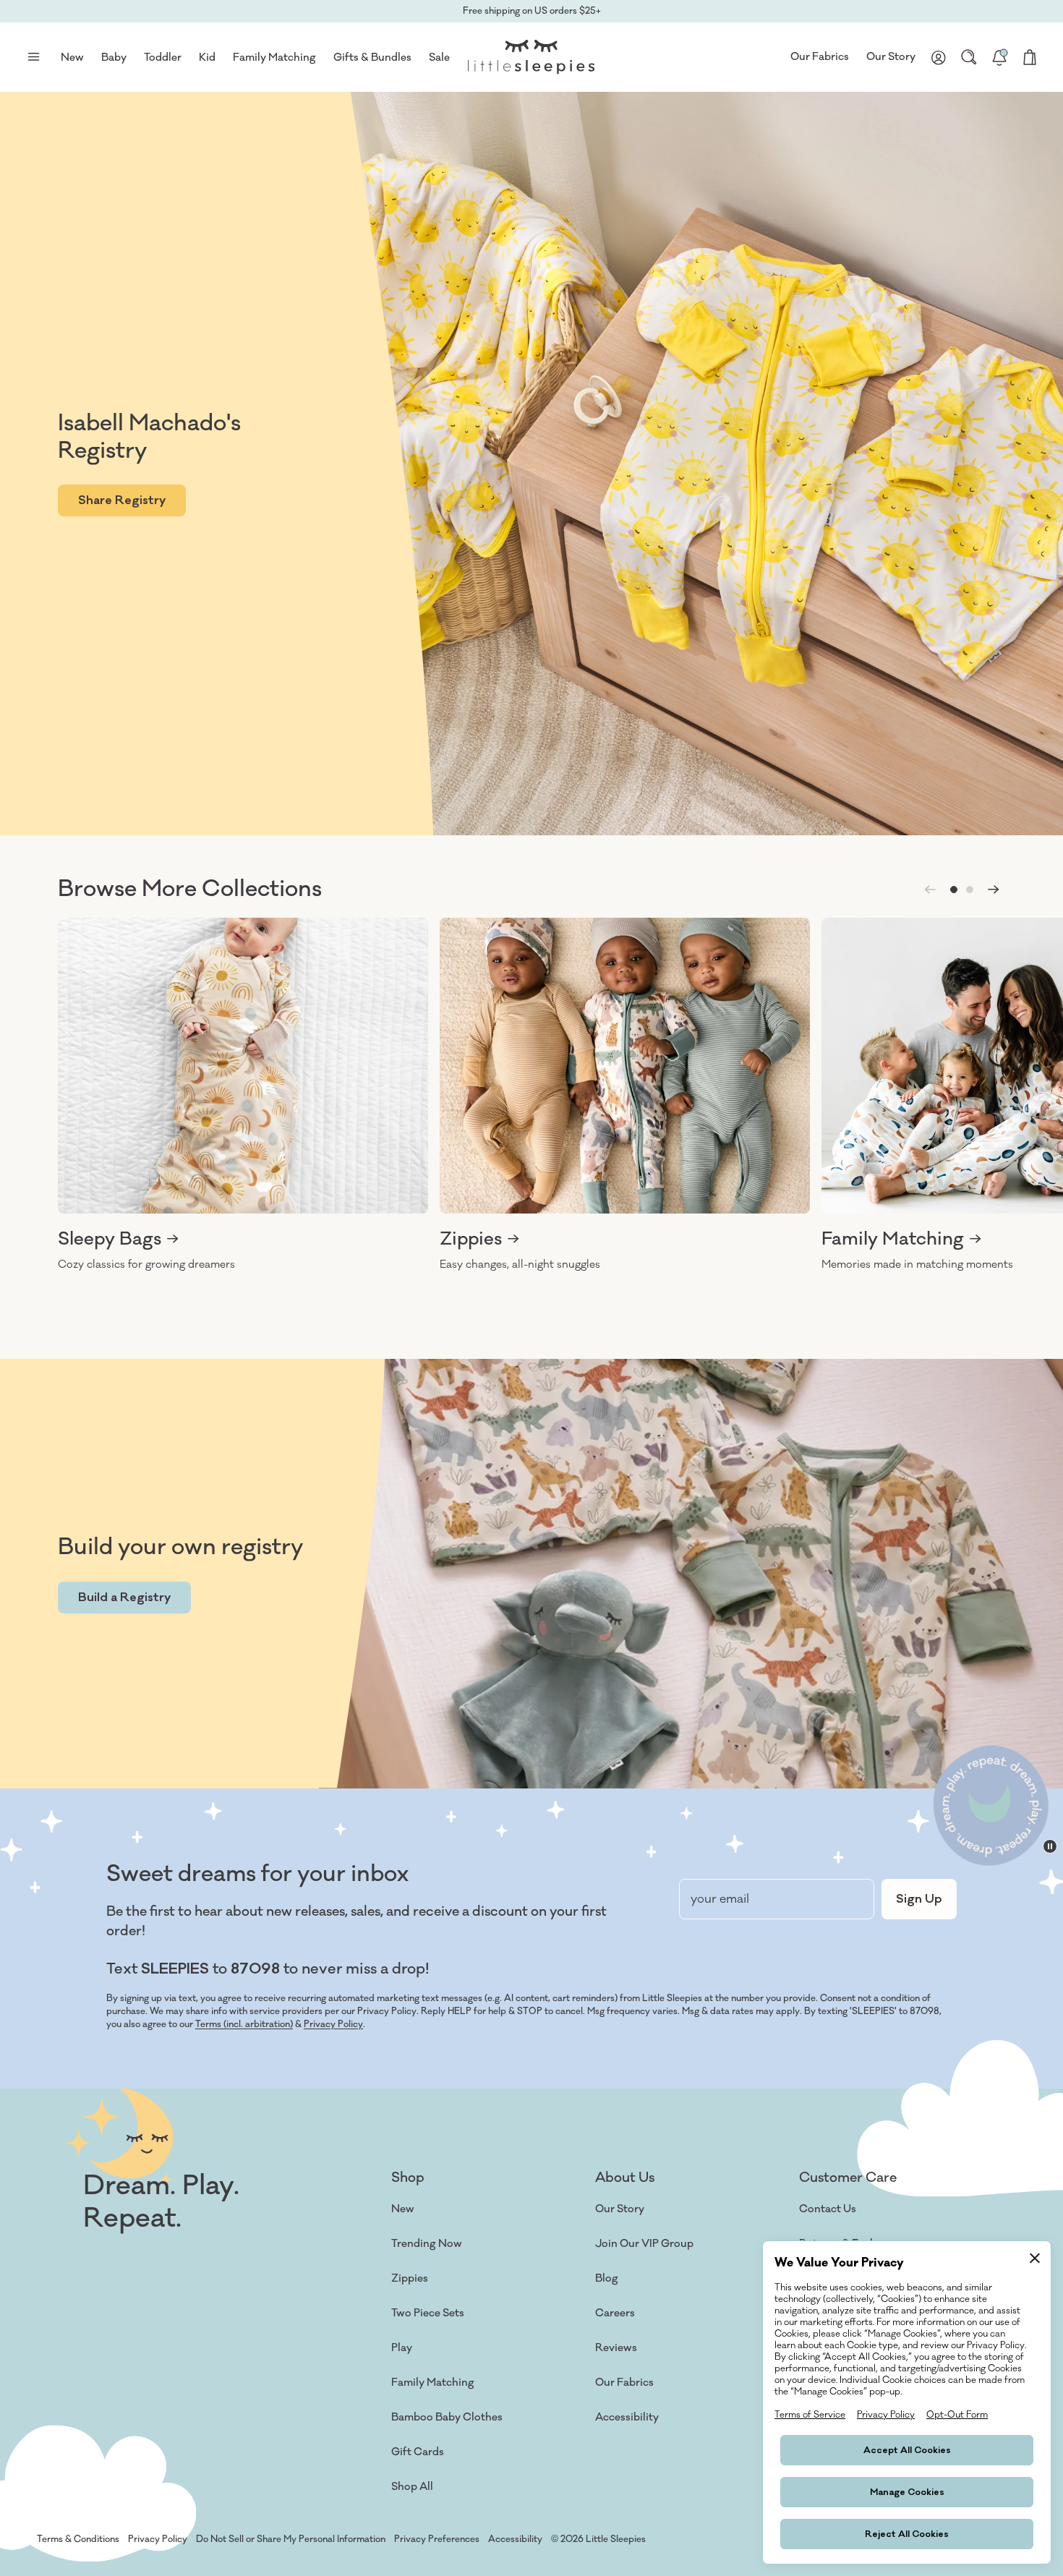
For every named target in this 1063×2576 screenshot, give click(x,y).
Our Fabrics (820, 57)
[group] (243, 1095)
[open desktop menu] (33, 57)
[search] (969, 57)
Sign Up (919, 1899)
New (403, 2209)
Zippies (410, 2278)
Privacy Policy (333, 2024)
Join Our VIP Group (644, 2244)
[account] (939, 57)
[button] (954, 890)
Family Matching (433, 2383)
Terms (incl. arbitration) (244, 2024)
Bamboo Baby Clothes (447, 2417)
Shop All (412, 2487)
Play (402, 2348)
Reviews (616, 2348)
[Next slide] (994, 890)
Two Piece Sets (428, 2313)
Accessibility (627, 2417)
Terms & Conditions (78, 2539)
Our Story (891, 57)
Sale (439, 57)
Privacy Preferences (437, 2539)
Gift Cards (418, 2452)
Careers (615, 2313)
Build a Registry (124, 1598)
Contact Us (828, 2209)
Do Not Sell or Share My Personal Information (291, 2539)
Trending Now (427, 2244)
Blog (607, 2278)
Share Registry (122, 500)
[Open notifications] (999, 57)
